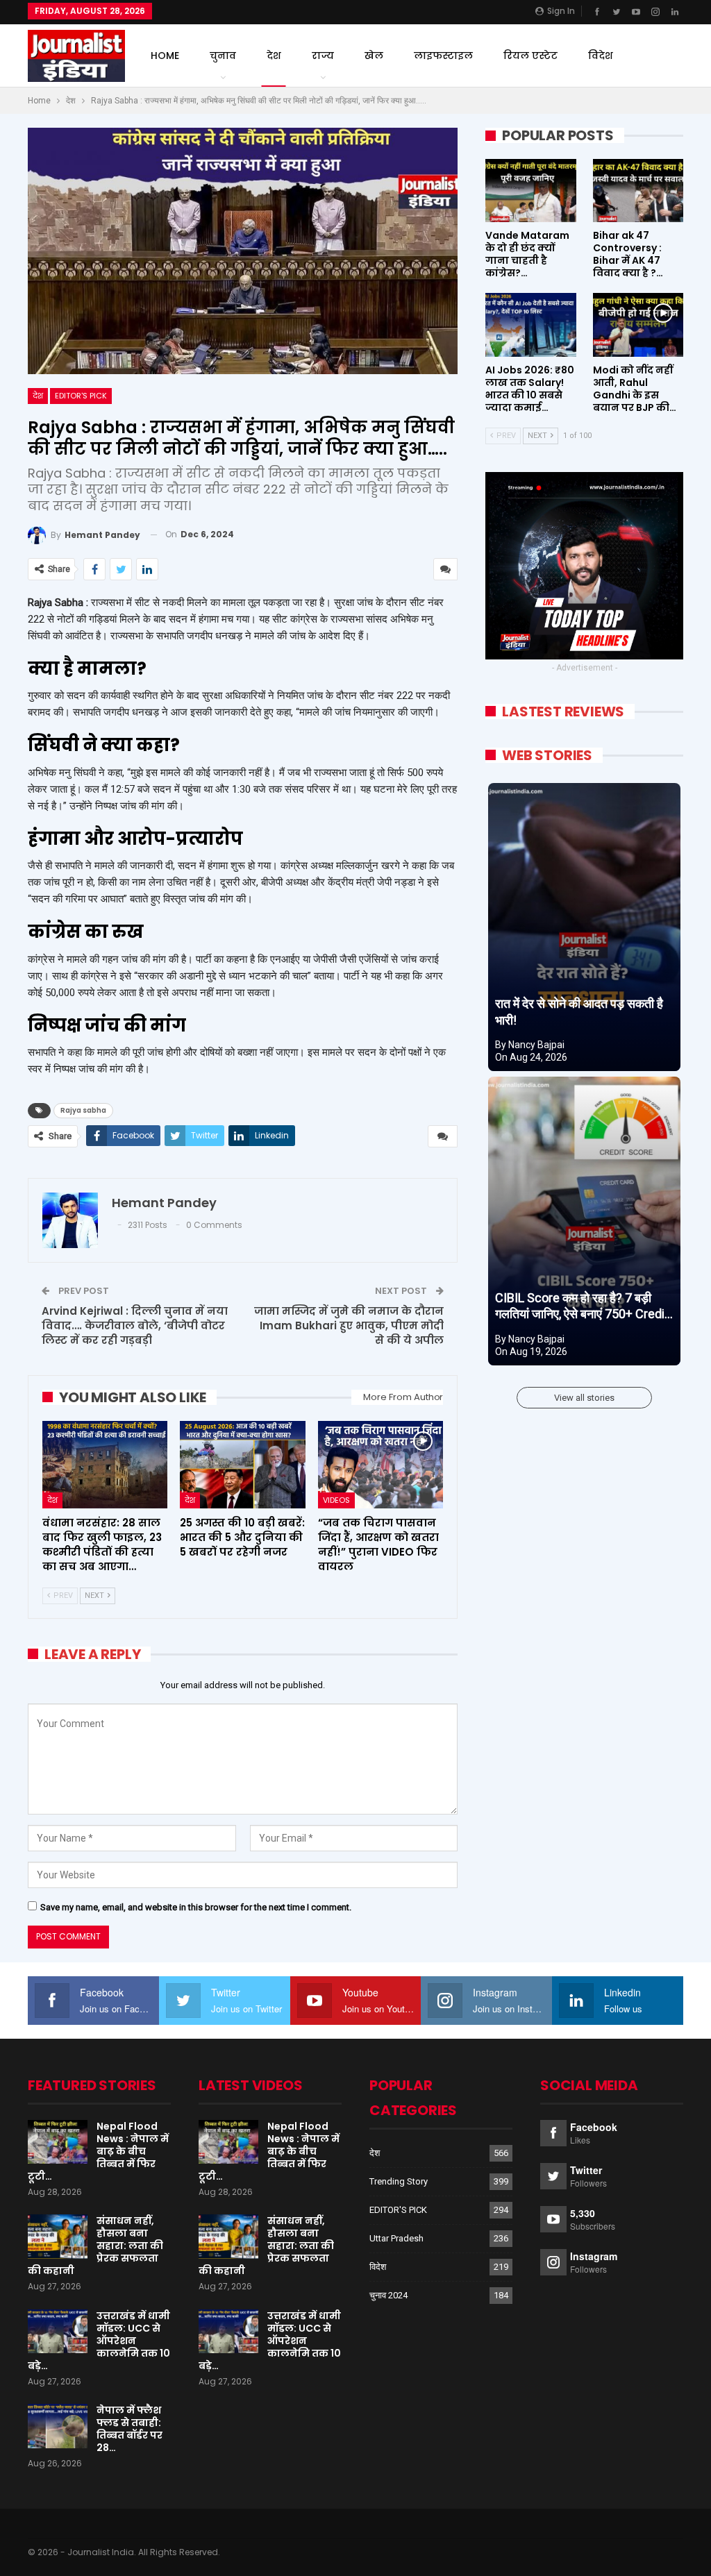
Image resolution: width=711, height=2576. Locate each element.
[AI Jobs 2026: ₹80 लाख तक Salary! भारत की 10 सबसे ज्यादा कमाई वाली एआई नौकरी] (531, 325)
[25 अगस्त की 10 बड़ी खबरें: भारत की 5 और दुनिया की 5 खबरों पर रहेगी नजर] (242, 1465)
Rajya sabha (83, 1110)
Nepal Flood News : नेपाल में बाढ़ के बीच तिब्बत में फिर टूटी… (98, 2151)
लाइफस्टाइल (443, 56)
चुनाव (223, 56)
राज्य (323, 56)
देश (274, 56)
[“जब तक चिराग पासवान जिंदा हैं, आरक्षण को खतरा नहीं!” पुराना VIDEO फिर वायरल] (380, 1465)
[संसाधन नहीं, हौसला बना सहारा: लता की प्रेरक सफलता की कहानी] (58, 2237)
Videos (336, 1500)
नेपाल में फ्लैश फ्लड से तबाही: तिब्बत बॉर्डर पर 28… (129, 2429)
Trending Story (399, 2181)
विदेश (601, 56)
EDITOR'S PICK (81, 396)
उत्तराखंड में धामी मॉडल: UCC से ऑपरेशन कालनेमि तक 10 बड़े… (99, 2341)
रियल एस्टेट (530, 56)
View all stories (584, 1398)
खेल (374, 56)
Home (165, 56)
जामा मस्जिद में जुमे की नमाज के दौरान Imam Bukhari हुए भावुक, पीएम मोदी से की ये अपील (349, 1325)
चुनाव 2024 (388, 2295)
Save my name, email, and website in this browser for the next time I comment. (196, 1907)
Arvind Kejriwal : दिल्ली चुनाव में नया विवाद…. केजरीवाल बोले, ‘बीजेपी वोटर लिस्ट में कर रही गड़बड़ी (135, 1325)
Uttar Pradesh (396, 2238)
